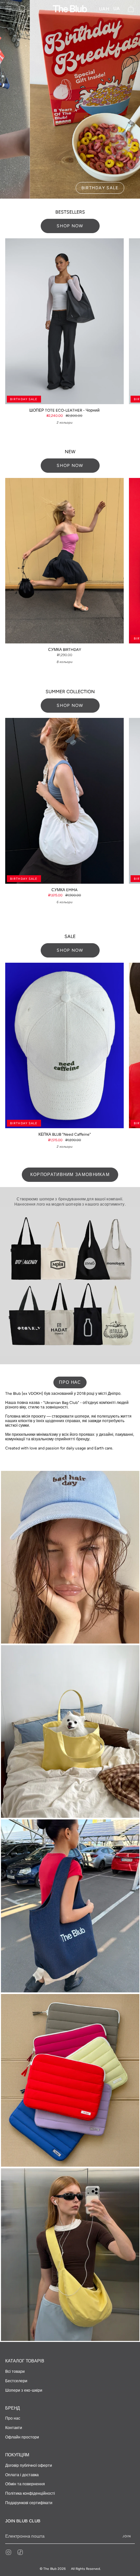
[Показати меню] (8, 9)
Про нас (13, 2418)
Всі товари (15, 2371)
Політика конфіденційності (30, 2493)
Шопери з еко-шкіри (24, 2390)
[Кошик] (131, 9)
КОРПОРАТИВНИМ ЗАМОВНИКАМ (70, 1175)
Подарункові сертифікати (29, 2503)
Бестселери (16, 2381)
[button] (22, 9)
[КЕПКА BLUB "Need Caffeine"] (64, 1046)
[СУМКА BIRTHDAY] (64, 561)
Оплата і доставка (22, 2475)
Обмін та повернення (25, 2484)
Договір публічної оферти (29, 2465)
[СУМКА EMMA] (64, 801)
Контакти (14, 2428)
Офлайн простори (22, 2437)
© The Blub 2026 (53, 2569)
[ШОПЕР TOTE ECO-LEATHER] (64, 321)
